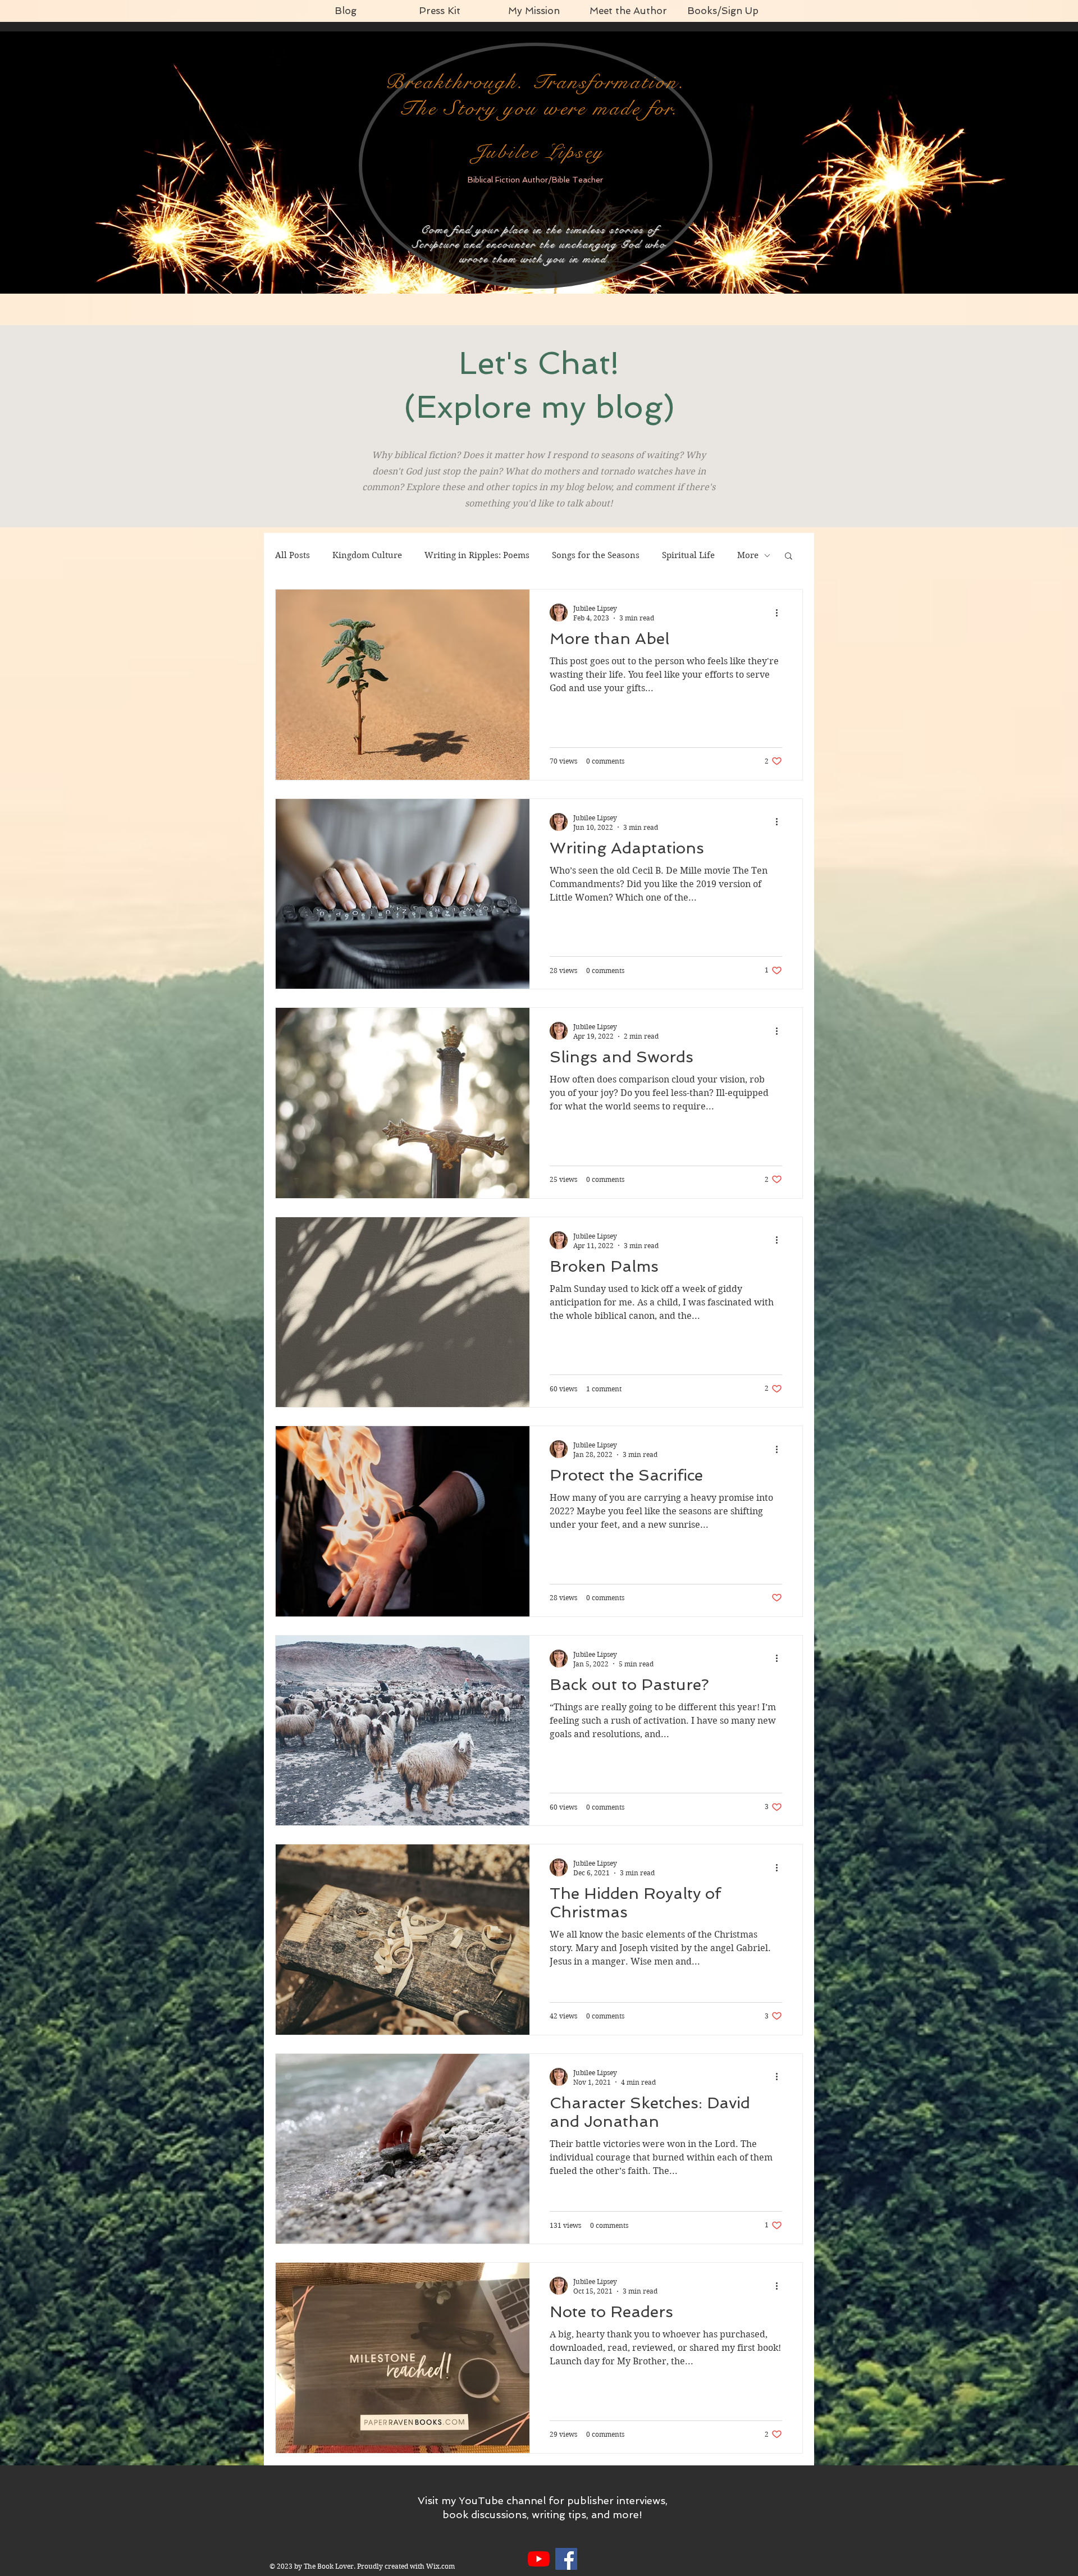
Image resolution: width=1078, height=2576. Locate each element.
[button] (789, 557)
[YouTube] (539, 2559)
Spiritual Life (688, 555)
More (748, 555)
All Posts (293, 555)
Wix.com (440, 2566)
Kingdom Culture (367, 555)
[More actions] (780, 613)
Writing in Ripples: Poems (477, 555)
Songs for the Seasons (596, 555)
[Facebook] (566, 2559)
